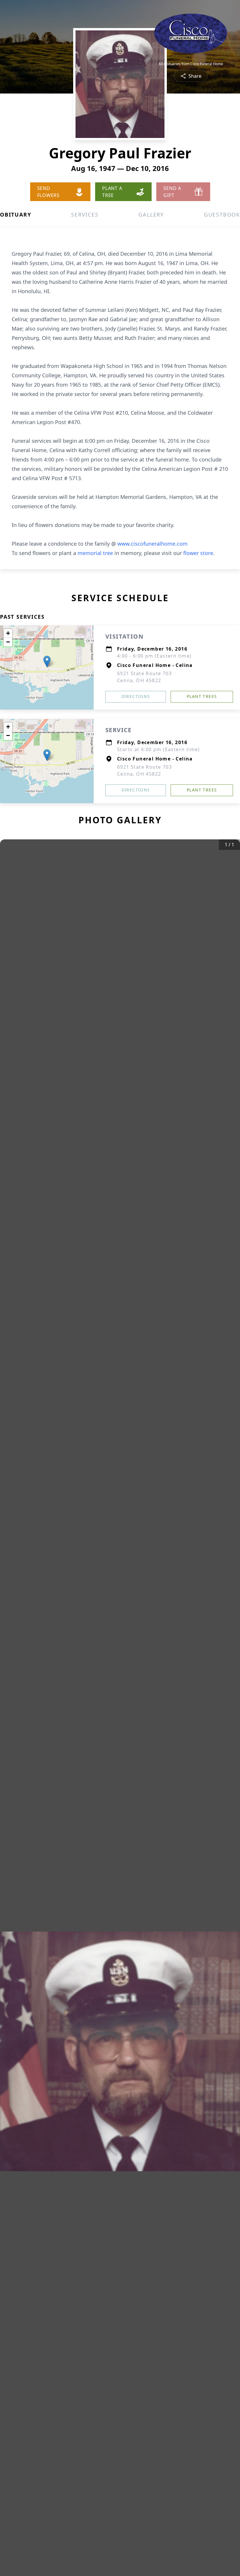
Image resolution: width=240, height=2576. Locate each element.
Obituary (16, 215)
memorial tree (95, 553)
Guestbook (222, 215)
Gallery (151, 215)
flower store (198, 553)
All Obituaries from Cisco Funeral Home (191, 64)
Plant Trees (202, 696)
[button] (47, 662)
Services (85, 215)
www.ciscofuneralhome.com (152, 544)
